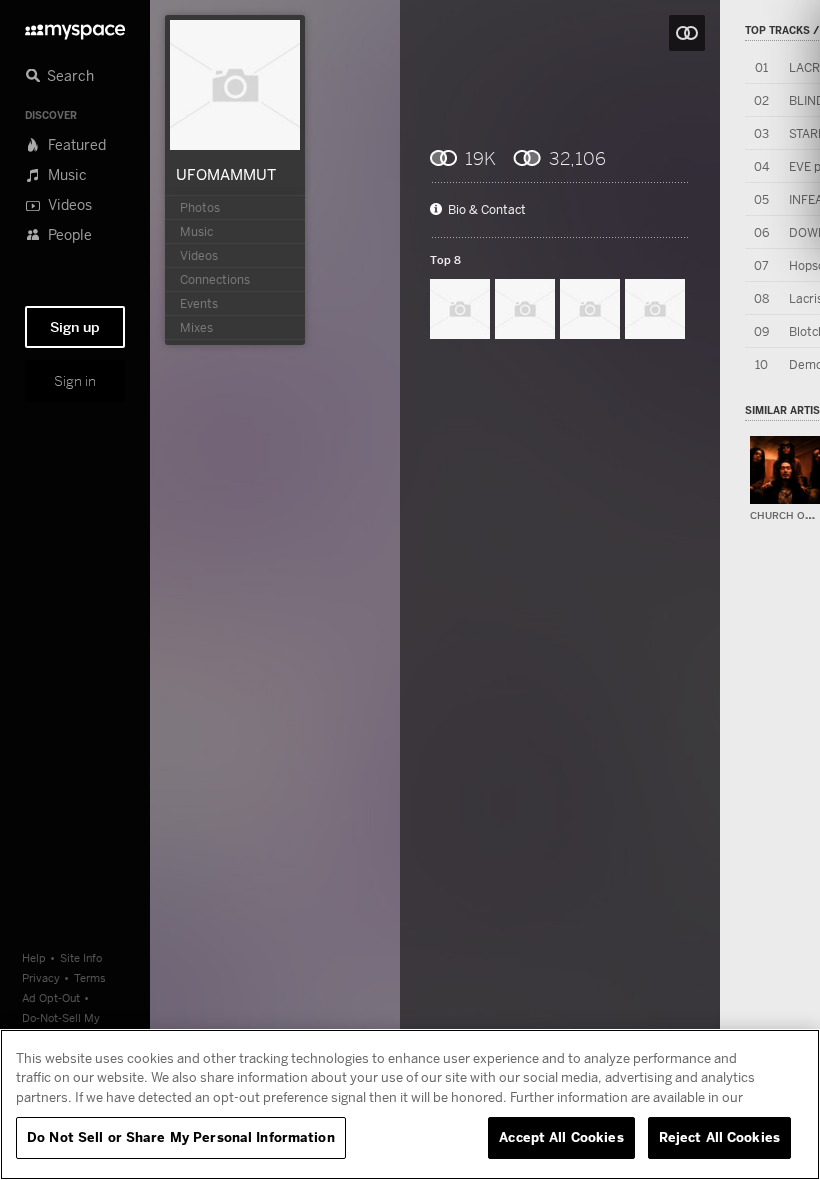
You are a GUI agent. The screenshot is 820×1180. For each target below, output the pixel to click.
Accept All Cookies (561, 1137)
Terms (90, 977)
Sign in (75, 381)
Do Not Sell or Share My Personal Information (181, 1137)
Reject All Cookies (719, 1137)
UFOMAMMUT (226, 174)
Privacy (41, 977)
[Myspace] (75, 26)
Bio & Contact (487, 210)
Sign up (75, 327)
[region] (410, 1104)
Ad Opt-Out (51, 997)
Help (34, 957)
